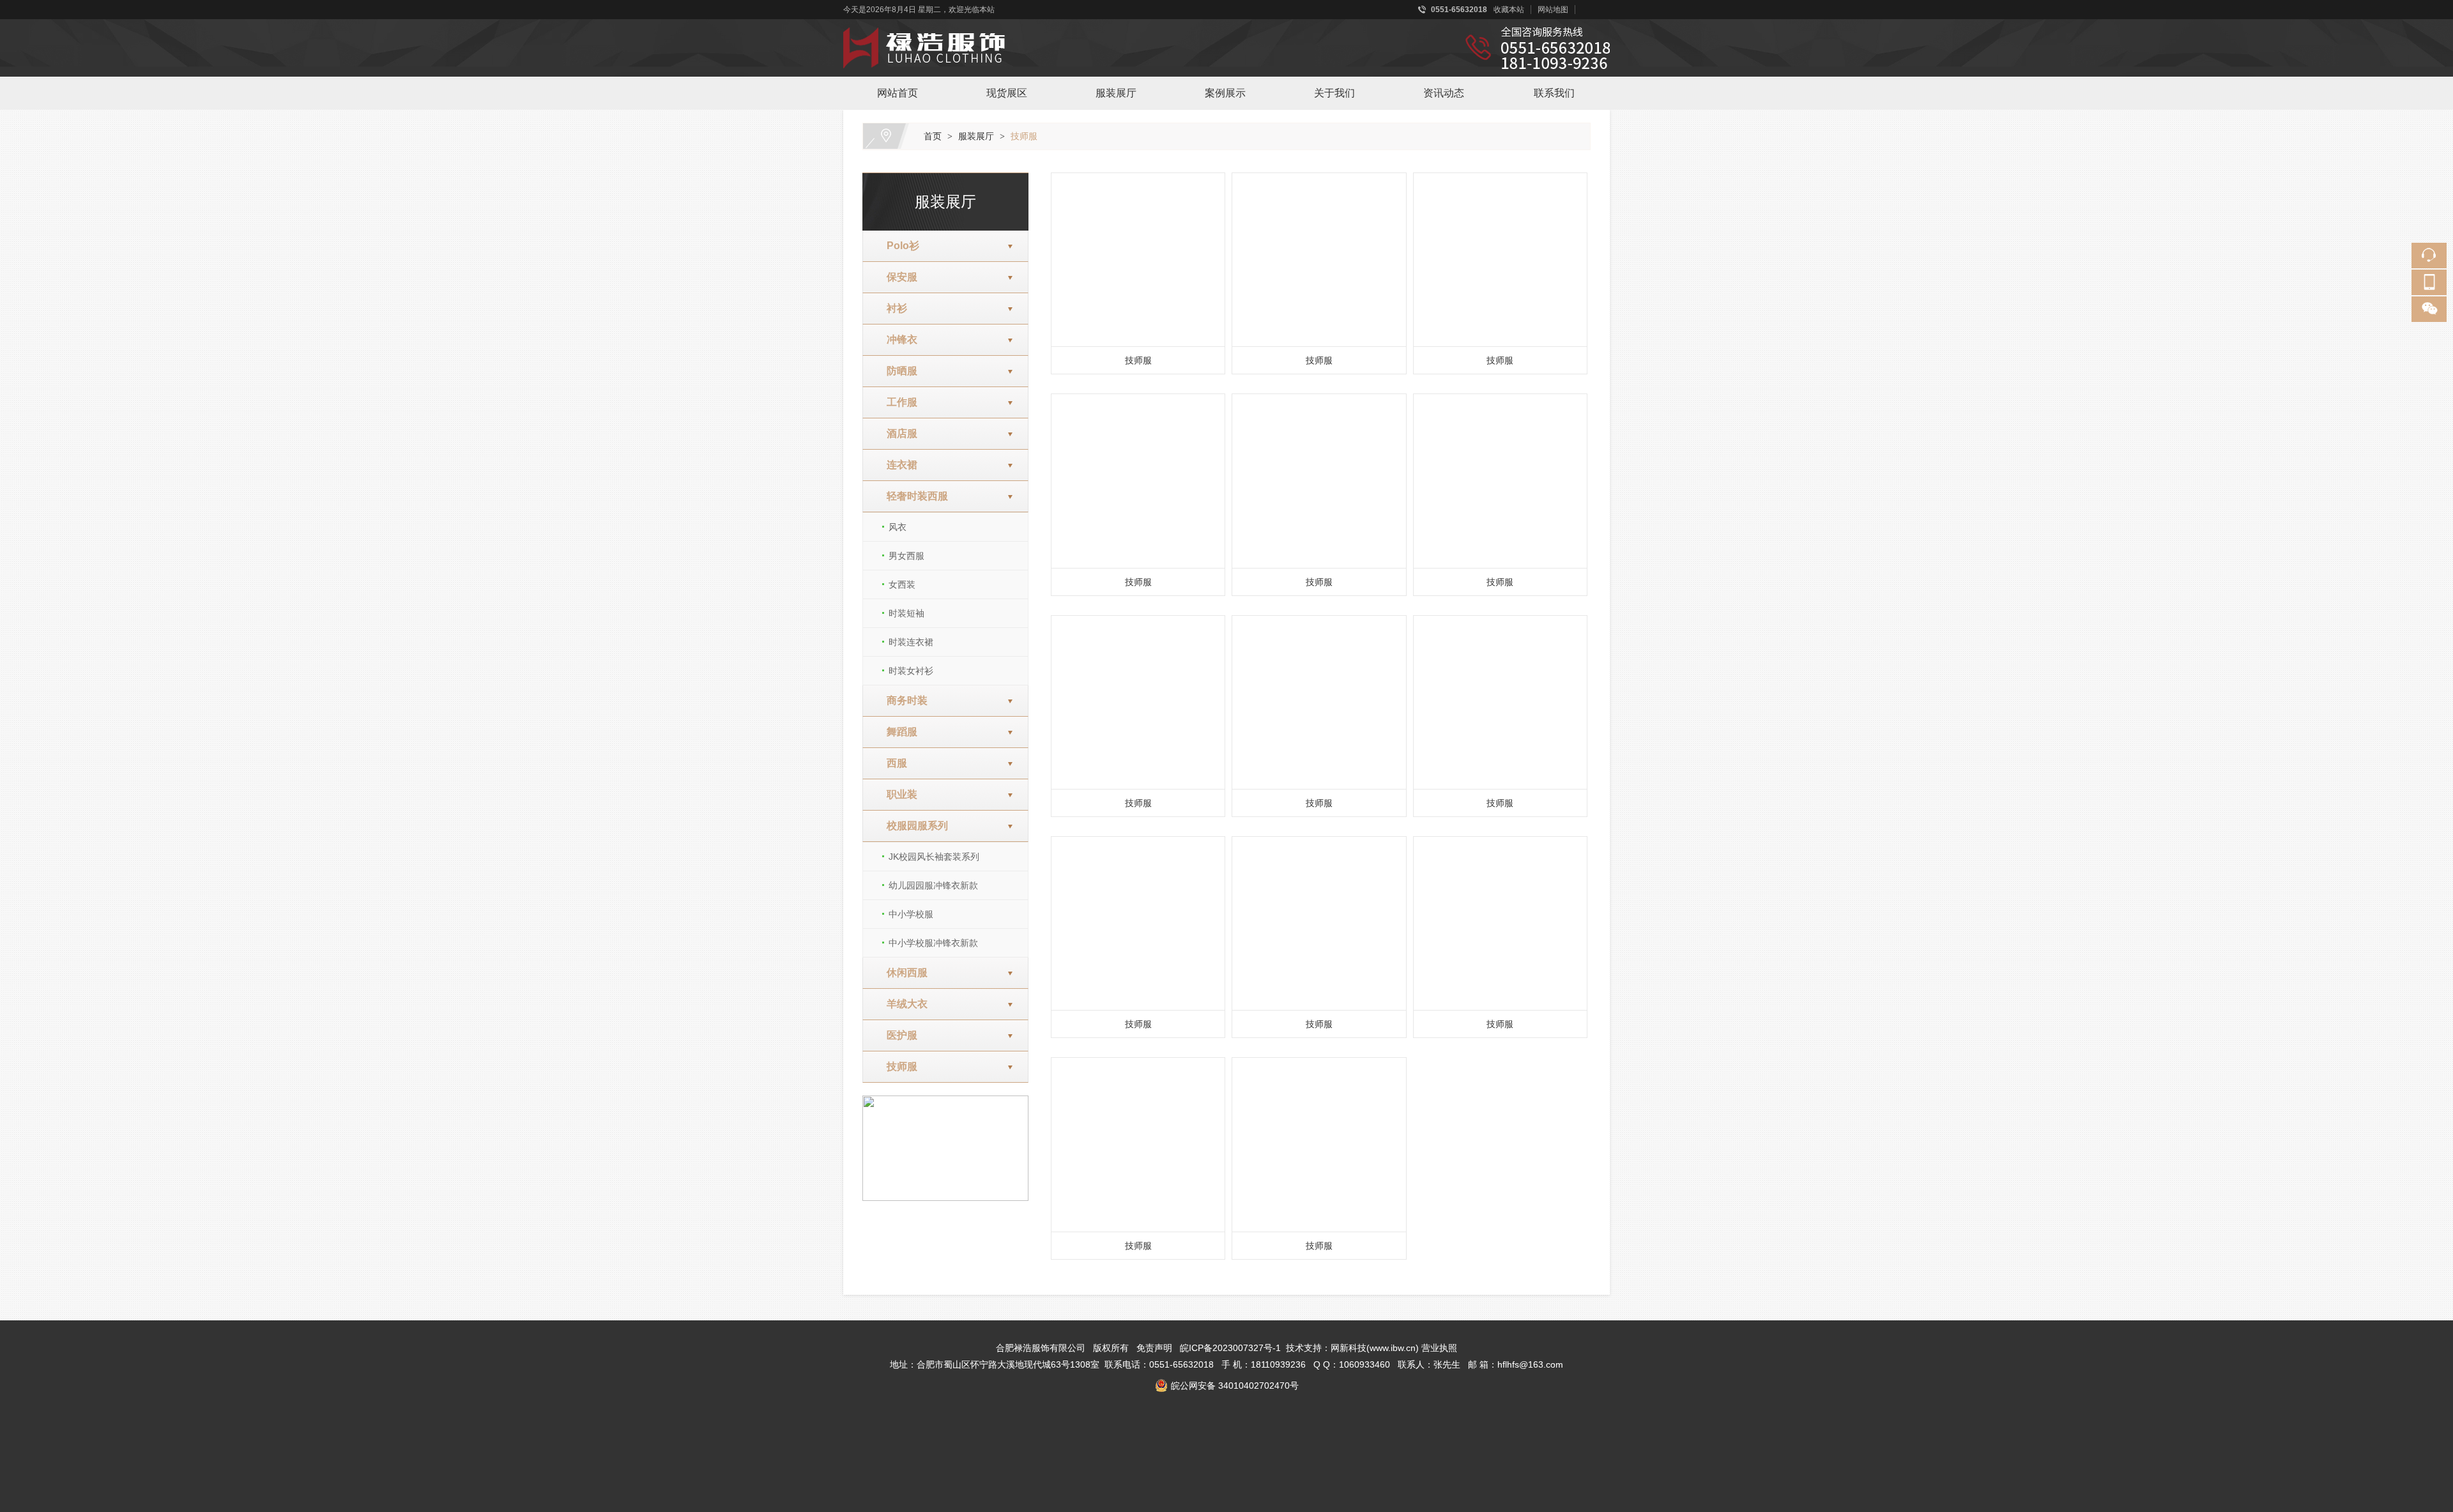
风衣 (898, 527)
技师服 (1024, 136)
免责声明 (1154, 1348)
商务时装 (902, 700)
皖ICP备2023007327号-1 (1230, 1348)
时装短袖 (906, 613)
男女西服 (906, 556)
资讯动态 (1444, 93)
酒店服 (897, 433)
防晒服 (897, 371)
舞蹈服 (897, 732)
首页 (933, 136)
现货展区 (1007, 93)
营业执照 (1439, 1348)
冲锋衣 (897, 340)
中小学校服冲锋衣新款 (933, 943)
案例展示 (1225, 93)
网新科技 (1349, 1348)
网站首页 (898, 93)
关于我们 (1334, 93)
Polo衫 (898, 246)
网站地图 (1553, 10)
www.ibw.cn (1393, 1348)
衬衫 (892, 308)
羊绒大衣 (902, 1004)
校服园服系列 (912, 826)
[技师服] (1138, 260)
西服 (892, 763)
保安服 (897, 277)
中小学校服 (911, 914)
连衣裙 (897, 465)
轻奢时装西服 (912, 496)
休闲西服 (902, 973)
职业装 (897, 794)
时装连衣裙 (911, 642)
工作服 (897, 402)
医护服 (897, 1035)
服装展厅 (1116, 93)
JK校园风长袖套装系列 (934, 857)
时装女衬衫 (911, 671)
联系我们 (1554, 93)
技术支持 (1304, 1348)
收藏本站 (1509, 10)
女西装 (902, 584)
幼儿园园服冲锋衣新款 (933, 885)
